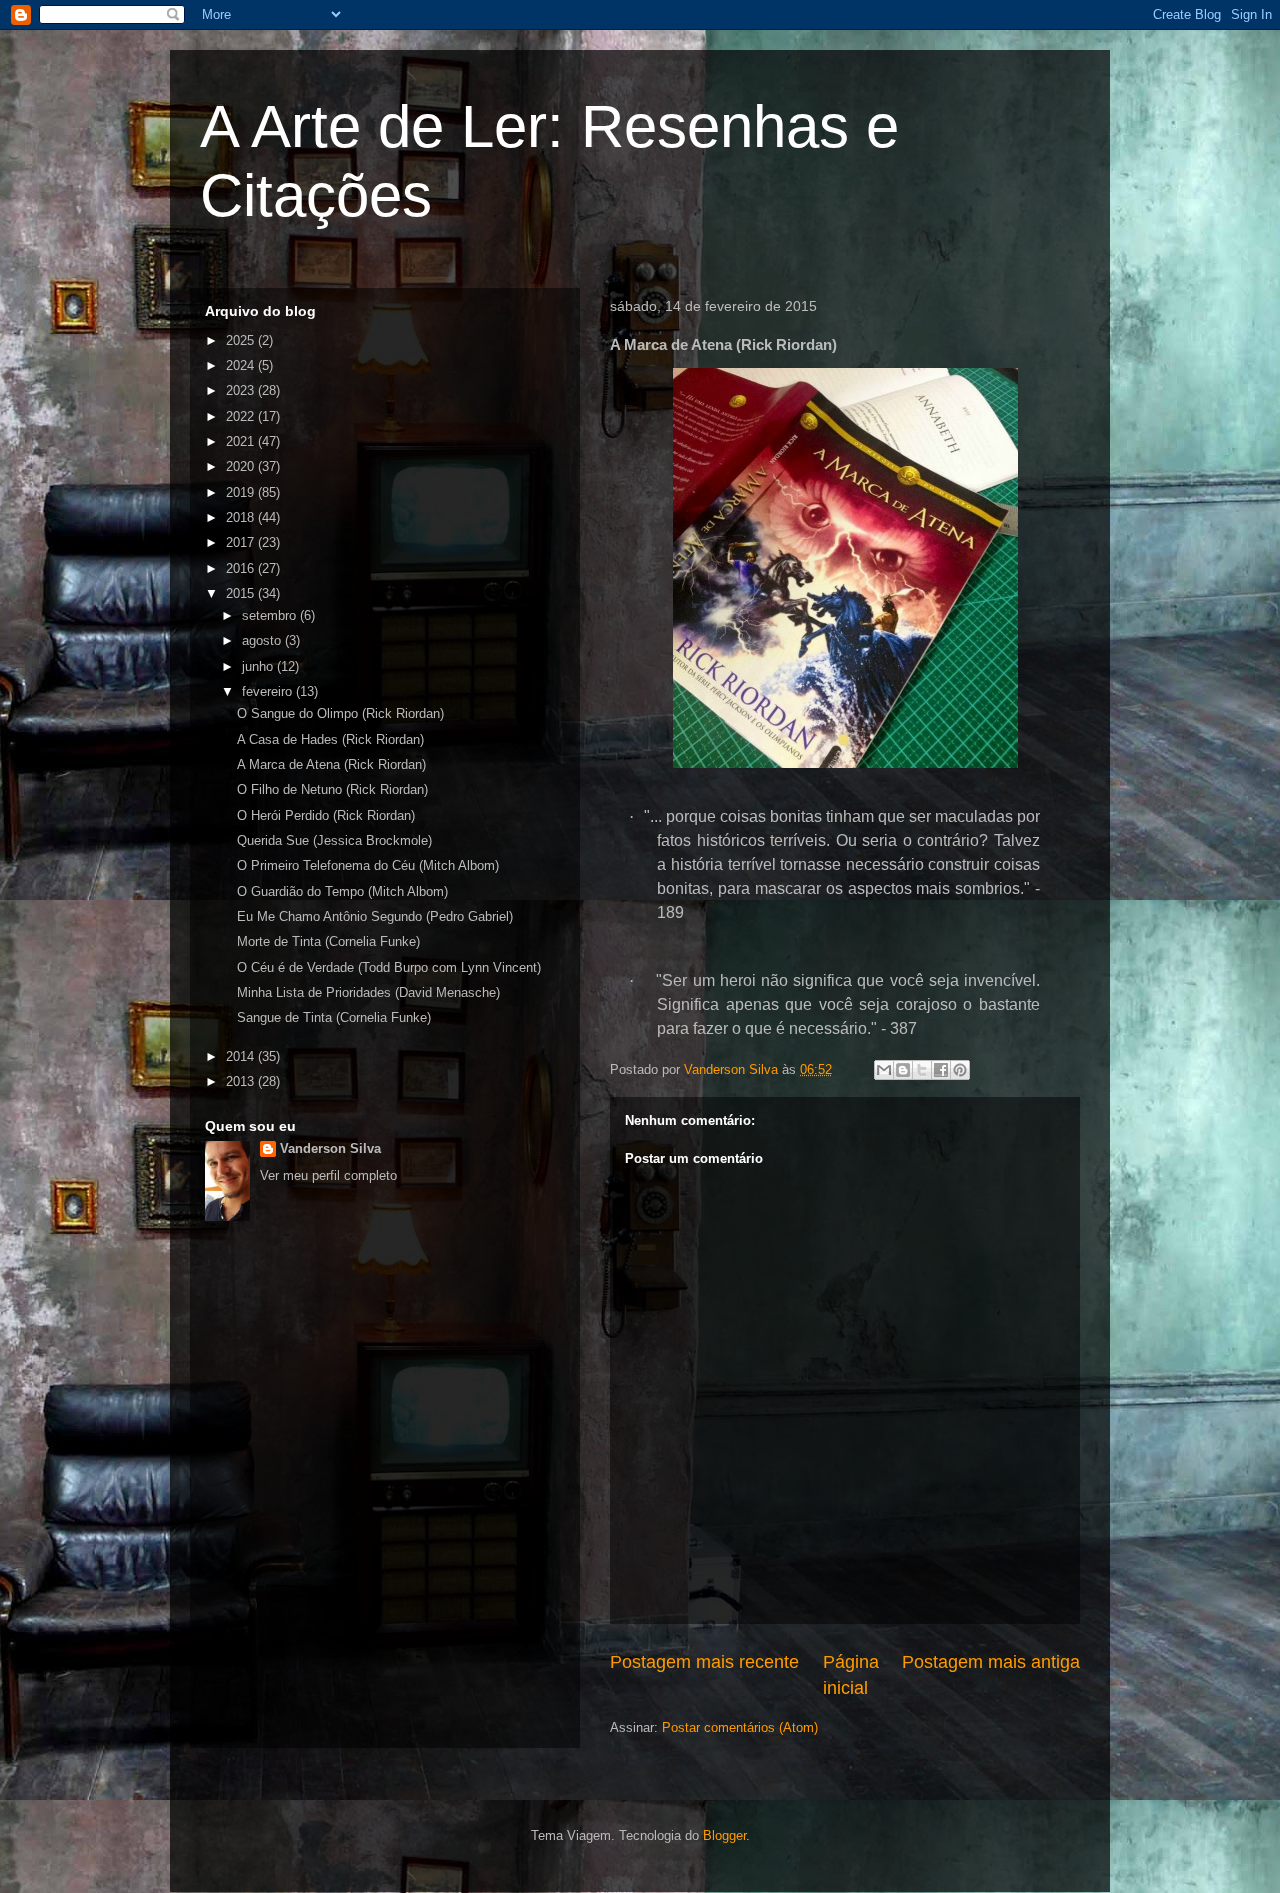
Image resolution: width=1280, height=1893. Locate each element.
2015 (242, 593)
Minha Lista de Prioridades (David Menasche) (368, 992)
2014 (242, 1056)
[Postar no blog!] (903, 1070)
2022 (242, 416)
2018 (242, 517)
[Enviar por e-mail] (884, 1070)
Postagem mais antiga (991, 1662)
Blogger (724, 1835)
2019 (242, 492)
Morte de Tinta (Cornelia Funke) (328, 941)
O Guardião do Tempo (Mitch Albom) (342, 891)
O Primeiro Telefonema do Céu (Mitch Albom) (368, 865)
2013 (242, 1081)
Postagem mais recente (704, 1662)
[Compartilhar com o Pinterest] (960, 1070)
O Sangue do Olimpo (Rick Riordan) (340, 713)
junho (259, 666)
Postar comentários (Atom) (740, 1727)
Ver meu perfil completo (328, 1175)
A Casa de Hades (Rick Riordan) (330, 739)
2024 (242, 365)
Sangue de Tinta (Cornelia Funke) (334, 1017)
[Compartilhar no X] (922, 1070)
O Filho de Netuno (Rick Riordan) (332, 789)
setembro (271, 615)
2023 (242, 390)
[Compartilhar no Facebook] (941, 1070)
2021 (242, 441)
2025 (242, 340)
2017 (242, 542)
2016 (242, 568)
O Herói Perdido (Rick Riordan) (326, 815)
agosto (263, 640)
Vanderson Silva (330, 1148)
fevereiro (269, 691)
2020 (242, 466)
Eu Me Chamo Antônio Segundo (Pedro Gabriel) (375, 916)
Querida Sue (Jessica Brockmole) (334, 840)
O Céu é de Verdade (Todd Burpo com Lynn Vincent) (389, 967)
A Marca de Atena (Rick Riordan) (331, 764)
